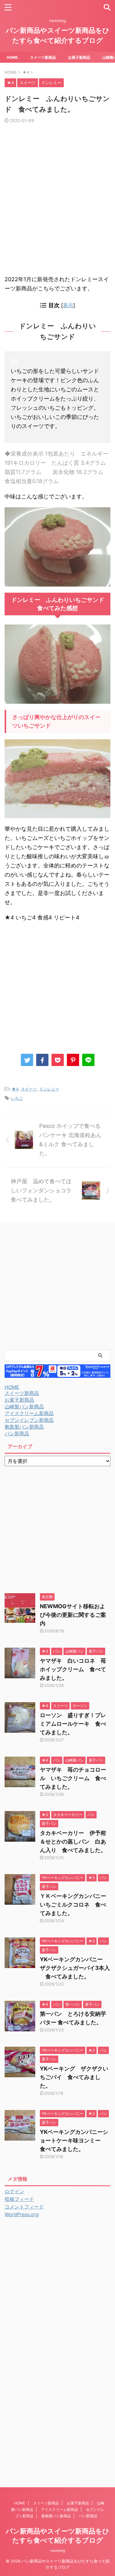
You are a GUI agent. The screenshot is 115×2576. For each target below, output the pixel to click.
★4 (15, 1089)
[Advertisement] (57, 202)
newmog (58, 2550)
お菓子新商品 (79, 57)
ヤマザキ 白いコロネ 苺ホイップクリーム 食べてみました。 (73, 1669)
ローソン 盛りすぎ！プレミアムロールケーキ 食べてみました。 (73, 1724)
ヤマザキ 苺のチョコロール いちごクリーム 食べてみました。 (73, 1778)
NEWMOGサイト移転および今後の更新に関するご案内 (73, 1615)
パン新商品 (17, 1433)
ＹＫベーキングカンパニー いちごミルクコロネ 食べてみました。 (76, 1905)
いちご (17, 1098)
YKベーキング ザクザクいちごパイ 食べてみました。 (74, 2077)
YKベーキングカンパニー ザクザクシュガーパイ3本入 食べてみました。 (75, 1968)
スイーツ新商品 (43, 57)
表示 (68, 305)
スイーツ (29, 1089)
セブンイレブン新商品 (29, 1420)
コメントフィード (24, 2207)
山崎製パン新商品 (24, 1407)
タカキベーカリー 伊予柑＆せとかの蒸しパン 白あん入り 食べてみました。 (73, 1842)
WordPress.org (22, 2214)
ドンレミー (49, 1089)
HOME (12, 57)
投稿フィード (19, 2199)
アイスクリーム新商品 (29, 1413)
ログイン (14, 2191)
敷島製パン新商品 (24, 1427)
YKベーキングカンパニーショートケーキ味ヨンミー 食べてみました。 (74, 2140)
